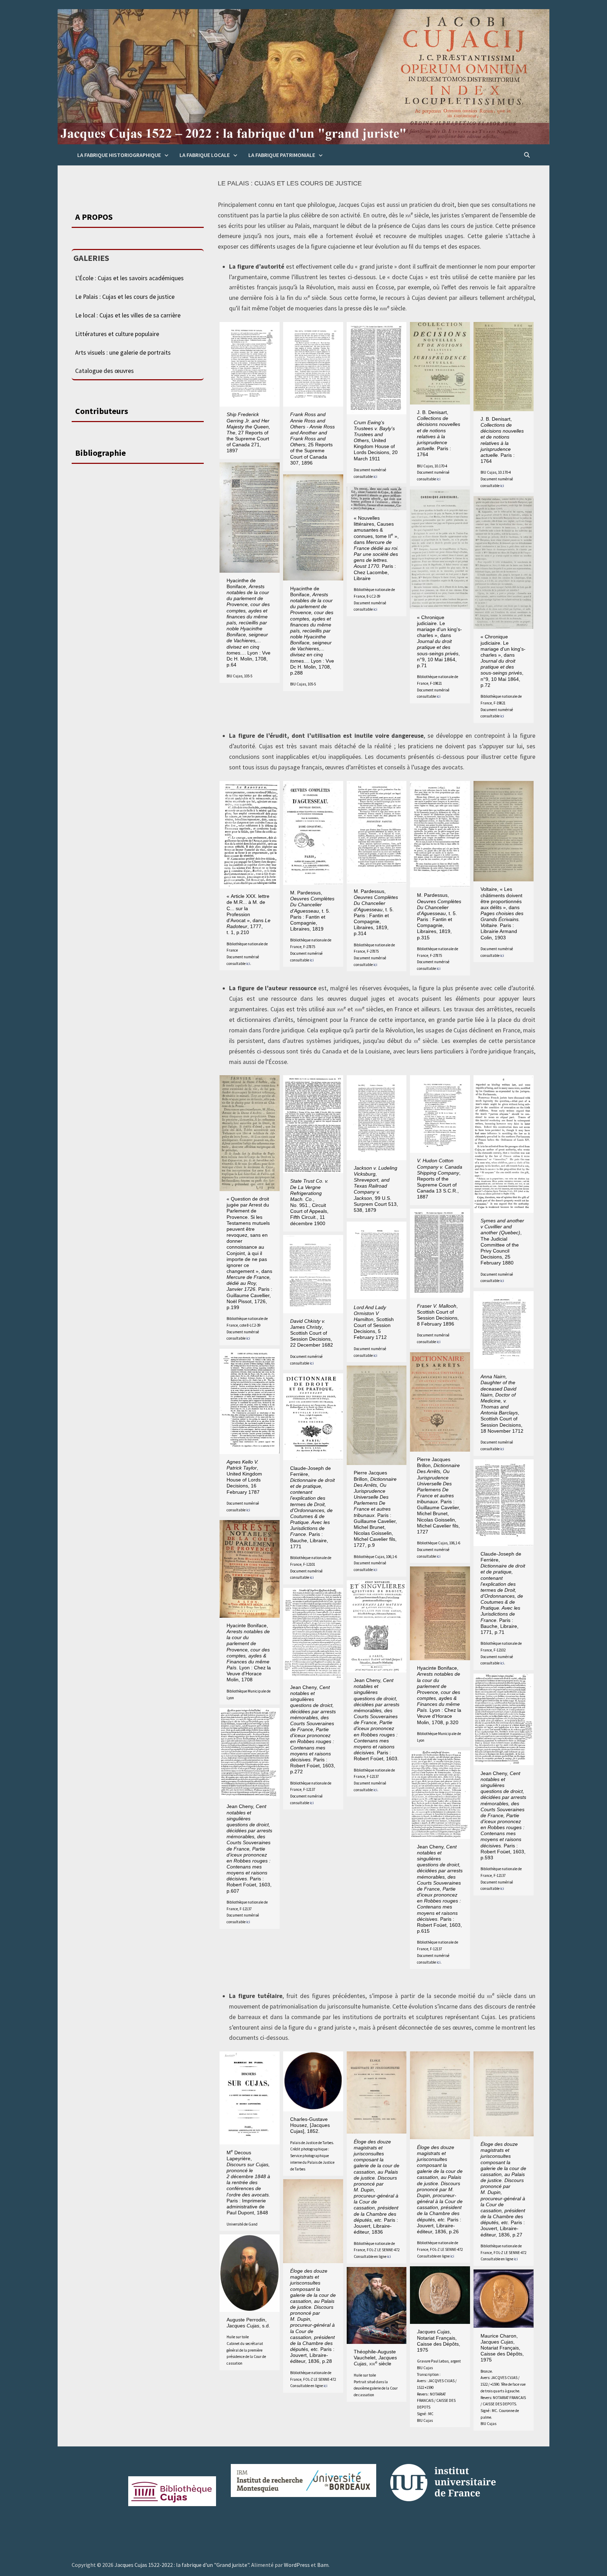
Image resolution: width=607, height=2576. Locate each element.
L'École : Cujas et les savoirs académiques (129, 278)
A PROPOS (94, 217)
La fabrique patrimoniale (282, 155)
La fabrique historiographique (119, 155)
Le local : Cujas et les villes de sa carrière (128, 315)
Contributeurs (102, 411)
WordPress (297, 2565)
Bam (323, 2565)
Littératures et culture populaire (117, 334)
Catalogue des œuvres (105, 371)
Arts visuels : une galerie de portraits (123, 353)
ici (375, 477)
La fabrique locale (205, 155)
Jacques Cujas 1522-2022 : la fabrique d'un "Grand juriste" (182, 2565)
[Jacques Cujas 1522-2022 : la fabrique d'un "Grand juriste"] (303, 76)
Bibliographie (100, 453)
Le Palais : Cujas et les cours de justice (125, 297)
